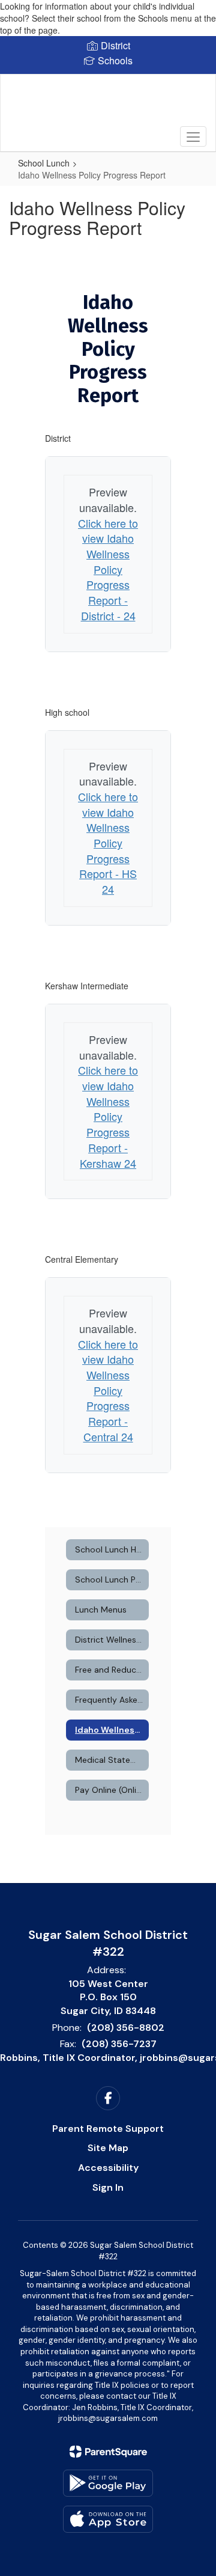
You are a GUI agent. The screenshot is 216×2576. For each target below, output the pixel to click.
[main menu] (193, 136)
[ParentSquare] (108, 2452)
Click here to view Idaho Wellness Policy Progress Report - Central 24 (108, 1390)
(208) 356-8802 (126, 2028)
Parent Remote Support (108, 2129)
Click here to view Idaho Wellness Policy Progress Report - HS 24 (108, 843)
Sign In (108, 2187)
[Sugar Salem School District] (108, 104)
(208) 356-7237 (119, 2044)
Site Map (108, 2148)
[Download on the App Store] (108, 2519)
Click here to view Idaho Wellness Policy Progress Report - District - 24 (108, 569)
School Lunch (44, 163)
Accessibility (108, 2168)
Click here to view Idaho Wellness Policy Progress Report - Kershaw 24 (108, 1116)
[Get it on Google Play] (108, 2483)
